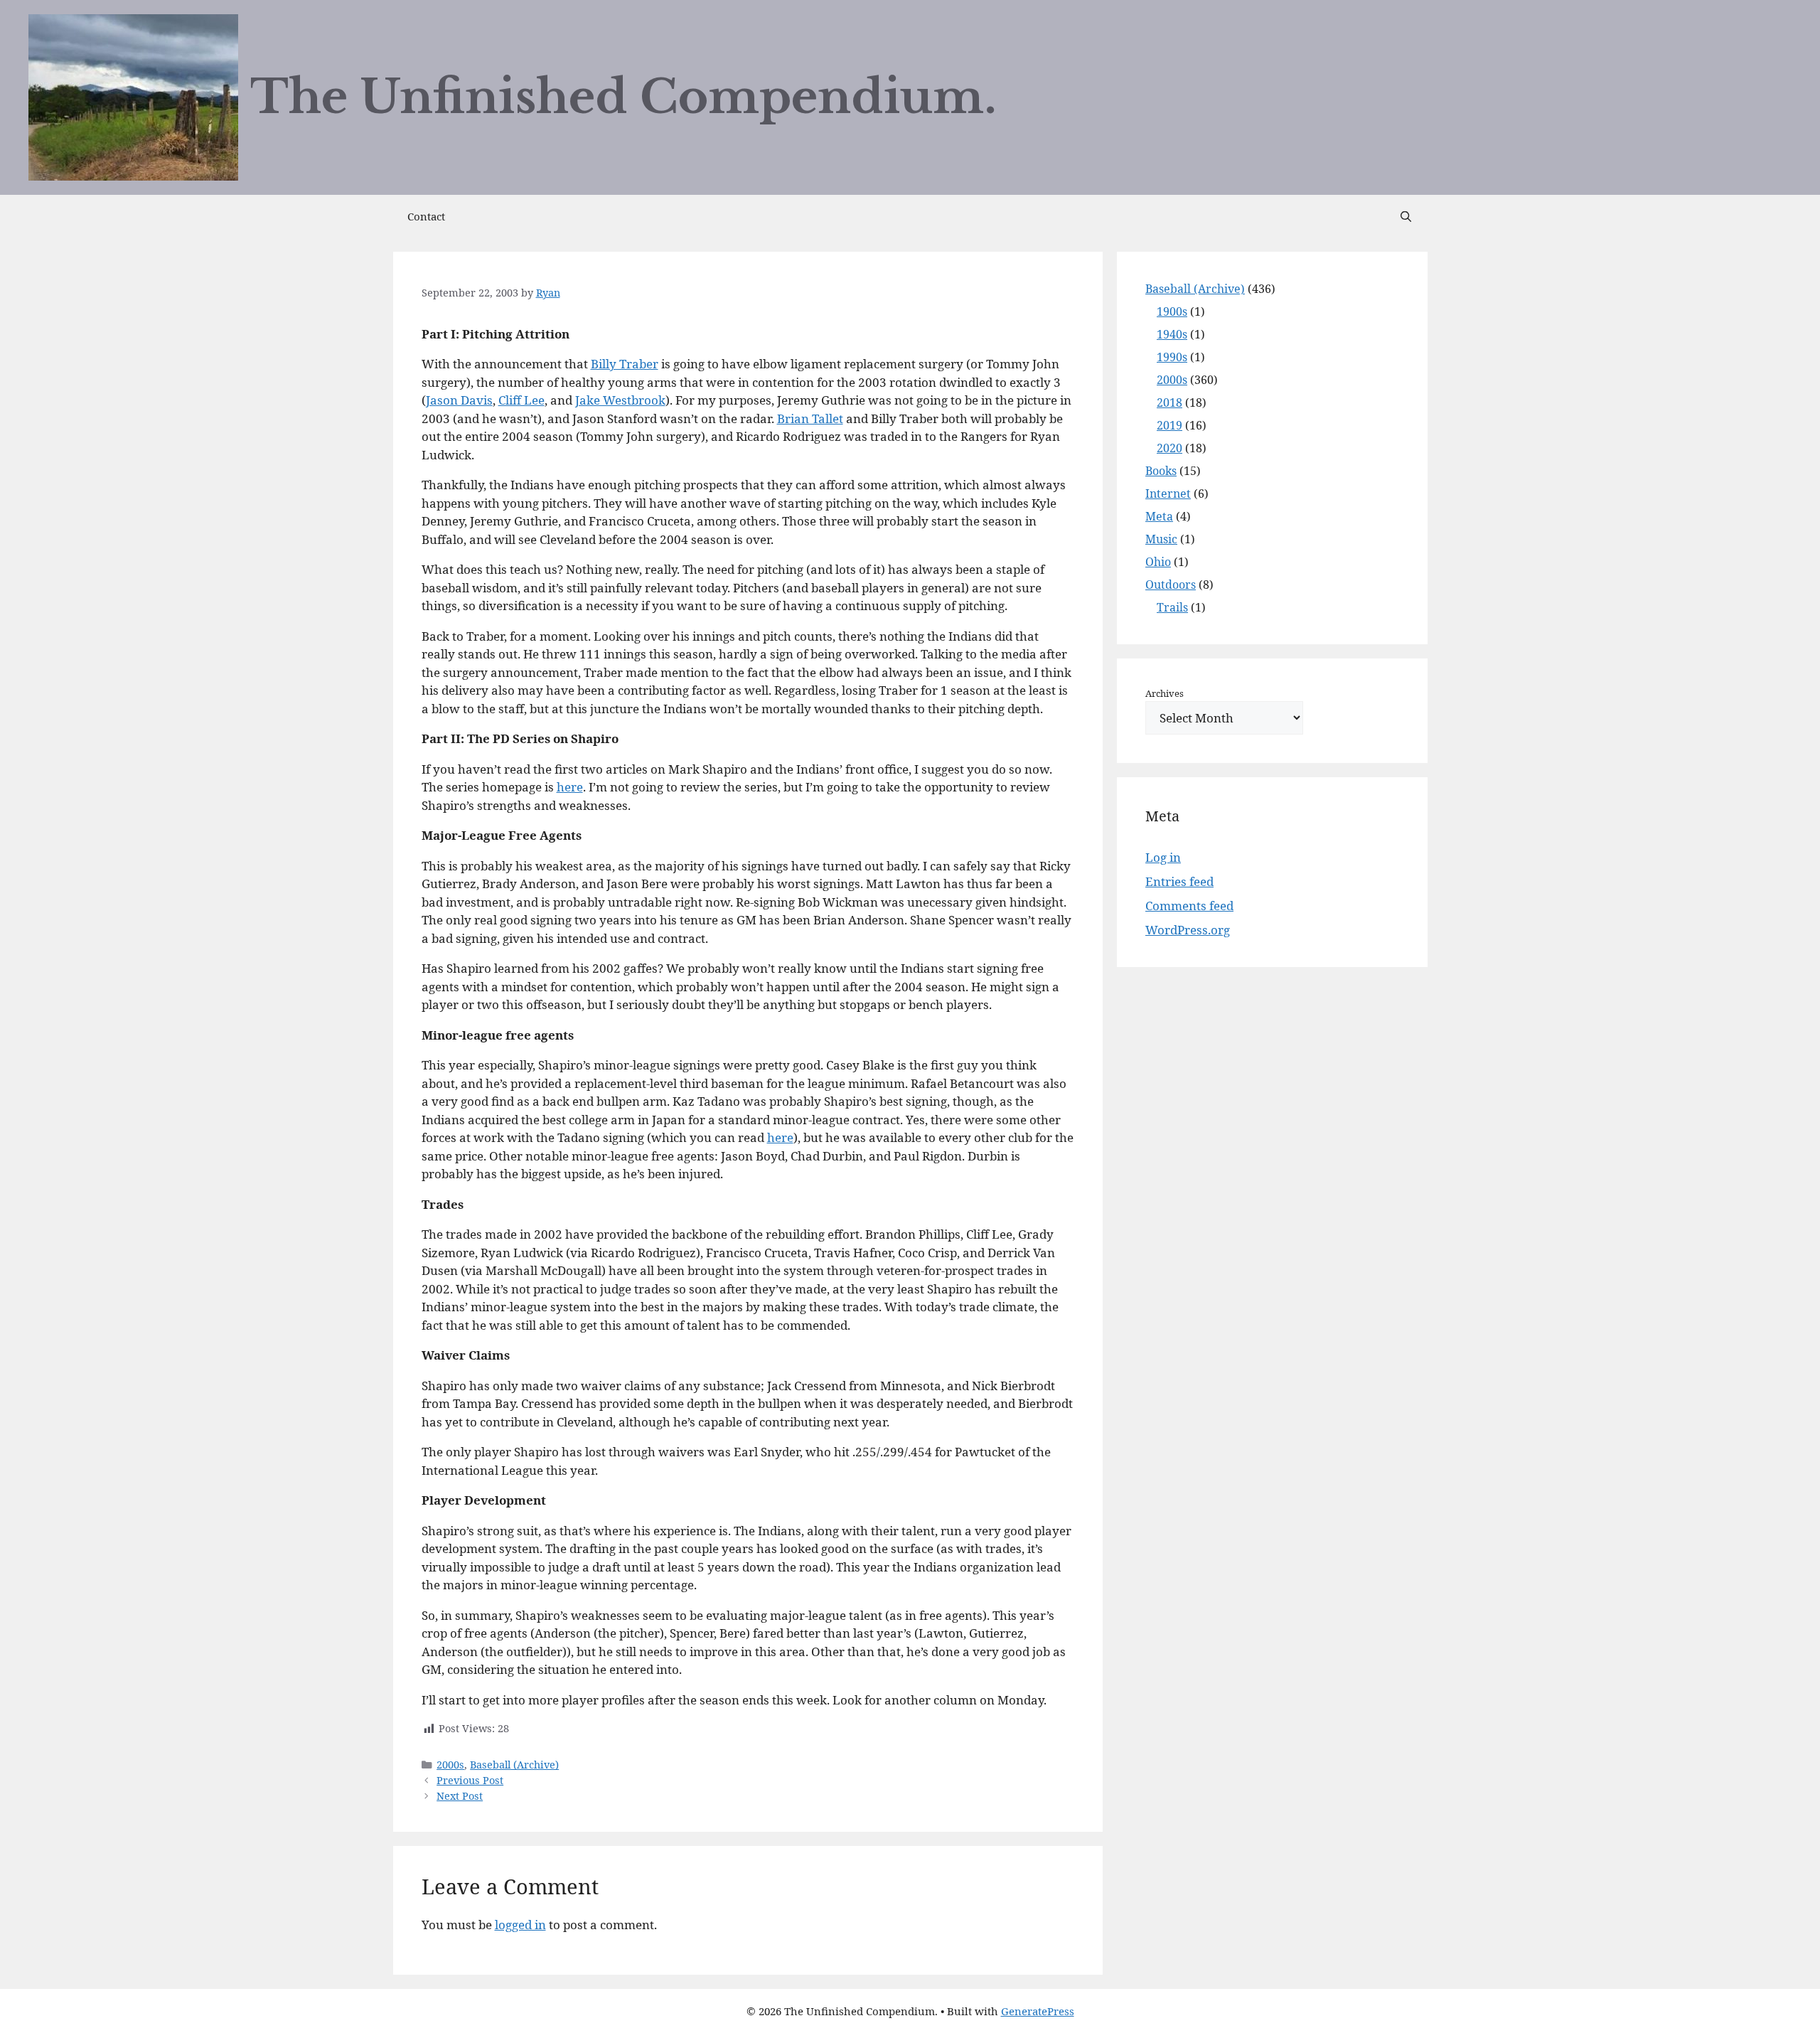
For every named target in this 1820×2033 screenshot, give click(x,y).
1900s (1172, 311)
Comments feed (1189, 906)
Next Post (460, 1796)
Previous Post (470, 1780)
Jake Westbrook (620, 400)
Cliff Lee (521, 400)
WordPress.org (1188, 930)
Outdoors (1171, 585)
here (570, 787)
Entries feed (1179, 881)
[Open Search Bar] (1406, 216)
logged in (520, 1925)
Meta (1159, 516)
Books (1161, 471)
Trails (1172, 607)
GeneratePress (1038, 2011)
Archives (1165, 693)
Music (1161, 539)
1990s (1172, 357)
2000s (450, 1765)
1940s (1172, 334)
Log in (1163, 857)
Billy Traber (625, 364)
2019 (1169, 425)
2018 (1169, 402)
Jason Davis (459, 400)
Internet (1168, 493)
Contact (426, 216)
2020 (1169, 448)
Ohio (1158, 562)
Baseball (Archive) (514, 1765)
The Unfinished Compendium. (623, 97)
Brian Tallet (810, 418)
